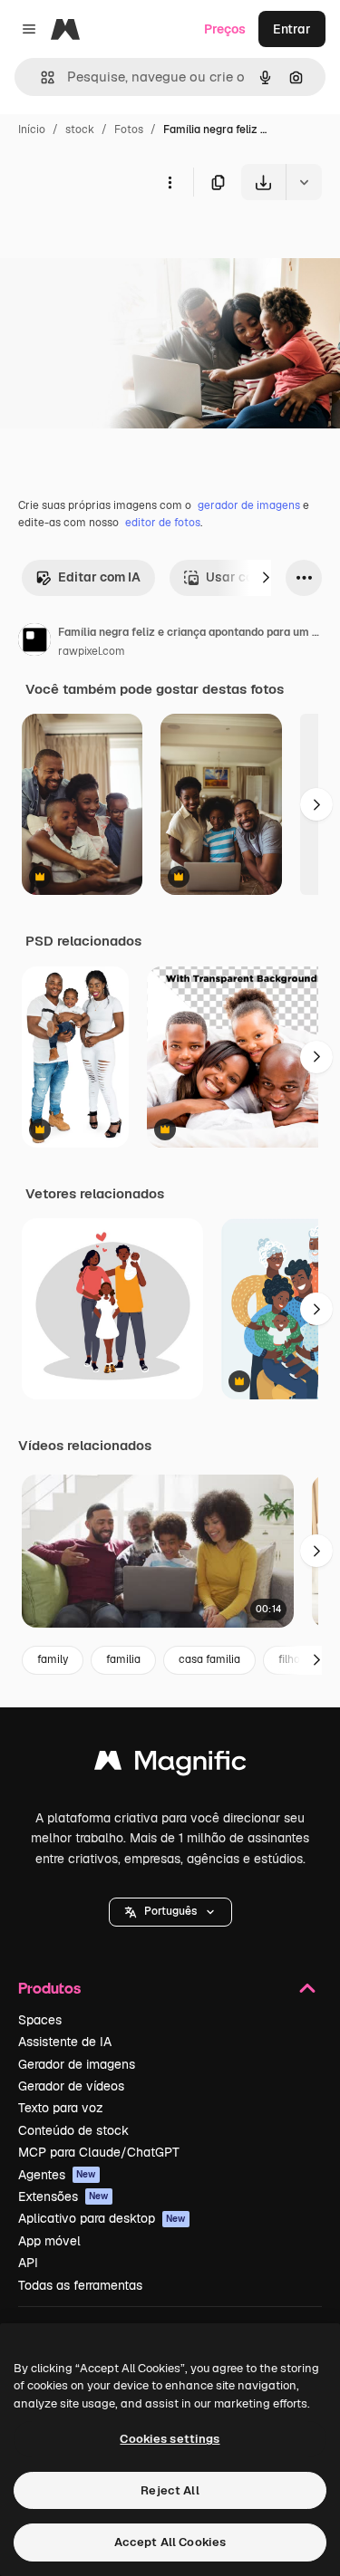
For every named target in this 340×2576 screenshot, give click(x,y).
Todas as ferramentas (80, 2285)
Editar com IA (99, 577)
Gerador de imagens (77, 2064)
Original (116, 242)
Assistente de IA (65, 2042)
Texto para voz (61, 2108)
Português (170, 1911)
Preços (225, 29)
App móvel (49, 2241)
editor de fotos (163, 523)
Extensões (63, 2196)
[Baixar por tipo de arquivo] (304, 182)
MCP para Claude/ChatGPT (99, 2152)
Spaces (40, 2020)
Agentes (57, 2175)
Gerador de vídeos (71, 2086)
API (28, 2263)
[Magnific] (170, 1765)
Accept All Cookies (170, 2542)
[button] (170, 1912)
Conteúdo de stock (73, 2130)
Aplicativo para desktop (102, 2218)
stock (80, 130)
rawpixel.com (92, 651)
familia (123, 1659)
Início (32, 130)
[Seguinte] (266, 578)
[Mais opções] (170, 182)
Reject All (170, 2490)
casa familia (209, 1659)
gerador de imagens (249, 505)
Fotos (129, 130)
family (53, 1659)
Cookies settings (170, 2439)
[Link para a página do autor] (34, 642)
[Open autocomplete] (40, 77)
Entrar (292, 29)
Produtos (49, 1988)
